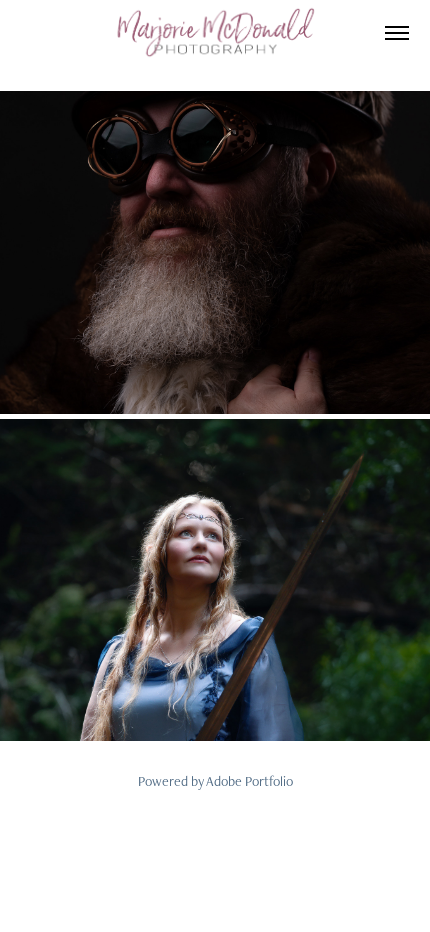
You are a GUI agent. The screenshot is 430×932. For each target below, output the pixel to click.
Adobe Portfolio (249, 781)
